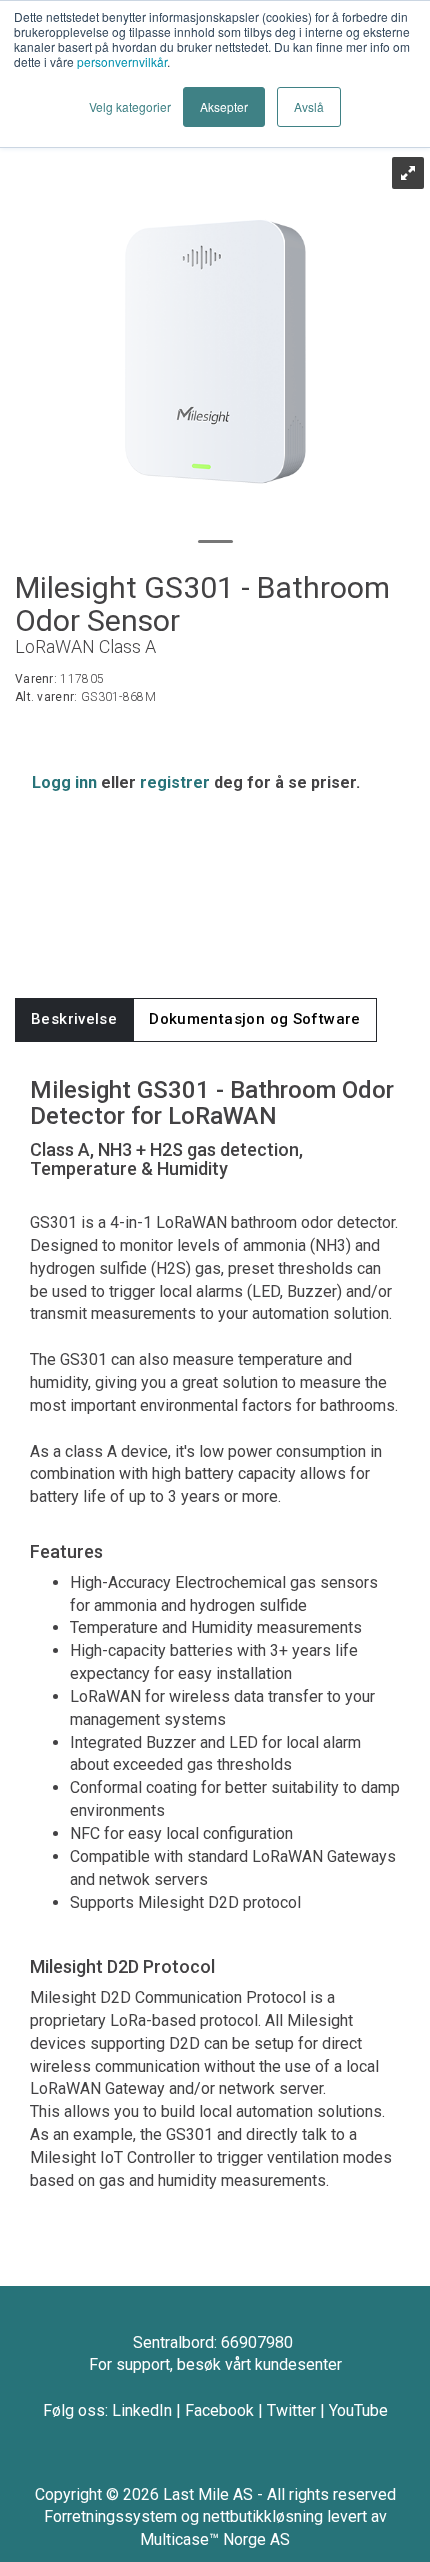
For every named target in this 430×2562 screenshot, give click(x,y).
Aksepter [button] (224, 106)
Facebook (219, 2410)
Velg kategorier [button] (130, 106)
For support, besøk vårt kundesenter (215, 2364)
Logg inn (64, 782)
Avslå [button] (309, 106)
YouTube (358, 2410)
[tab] (74, 1019)
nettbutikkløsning (263, 2516)
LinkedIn (142, 2410)
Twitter (291, 2410)
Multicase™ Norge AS (215, 2539)
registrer (175, 782)
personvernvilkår (122, 61)
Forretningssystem (110, 2516)
